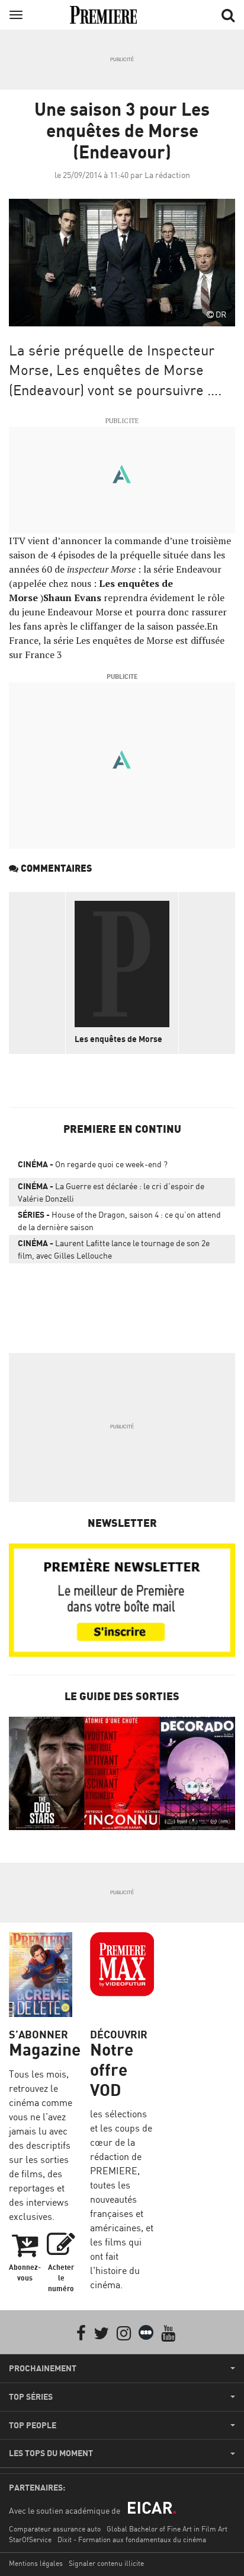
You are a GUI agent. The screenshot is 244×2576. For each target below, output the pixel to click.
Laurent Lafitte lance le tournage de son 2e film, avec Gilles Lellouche (114, 1249)
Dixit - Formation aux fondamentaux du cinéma (132, 2540)
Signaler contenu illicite (106, 2563)
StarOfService (30, 2540)
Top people (33, 2425)
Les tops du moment (51, 2453)
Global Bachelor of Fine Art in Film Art (167, 2529)
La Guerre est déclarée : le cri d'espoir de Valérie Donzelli (111, 1192)
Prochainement (43, 2368)
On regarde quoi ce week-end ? (93, 1164)
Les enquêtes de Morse (118, 1039)
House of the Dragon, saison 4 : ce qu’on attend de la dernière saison (119, 1221)
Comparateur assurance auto (55, 2529)
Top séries (31, 2397)
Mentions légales (36, 2563)
